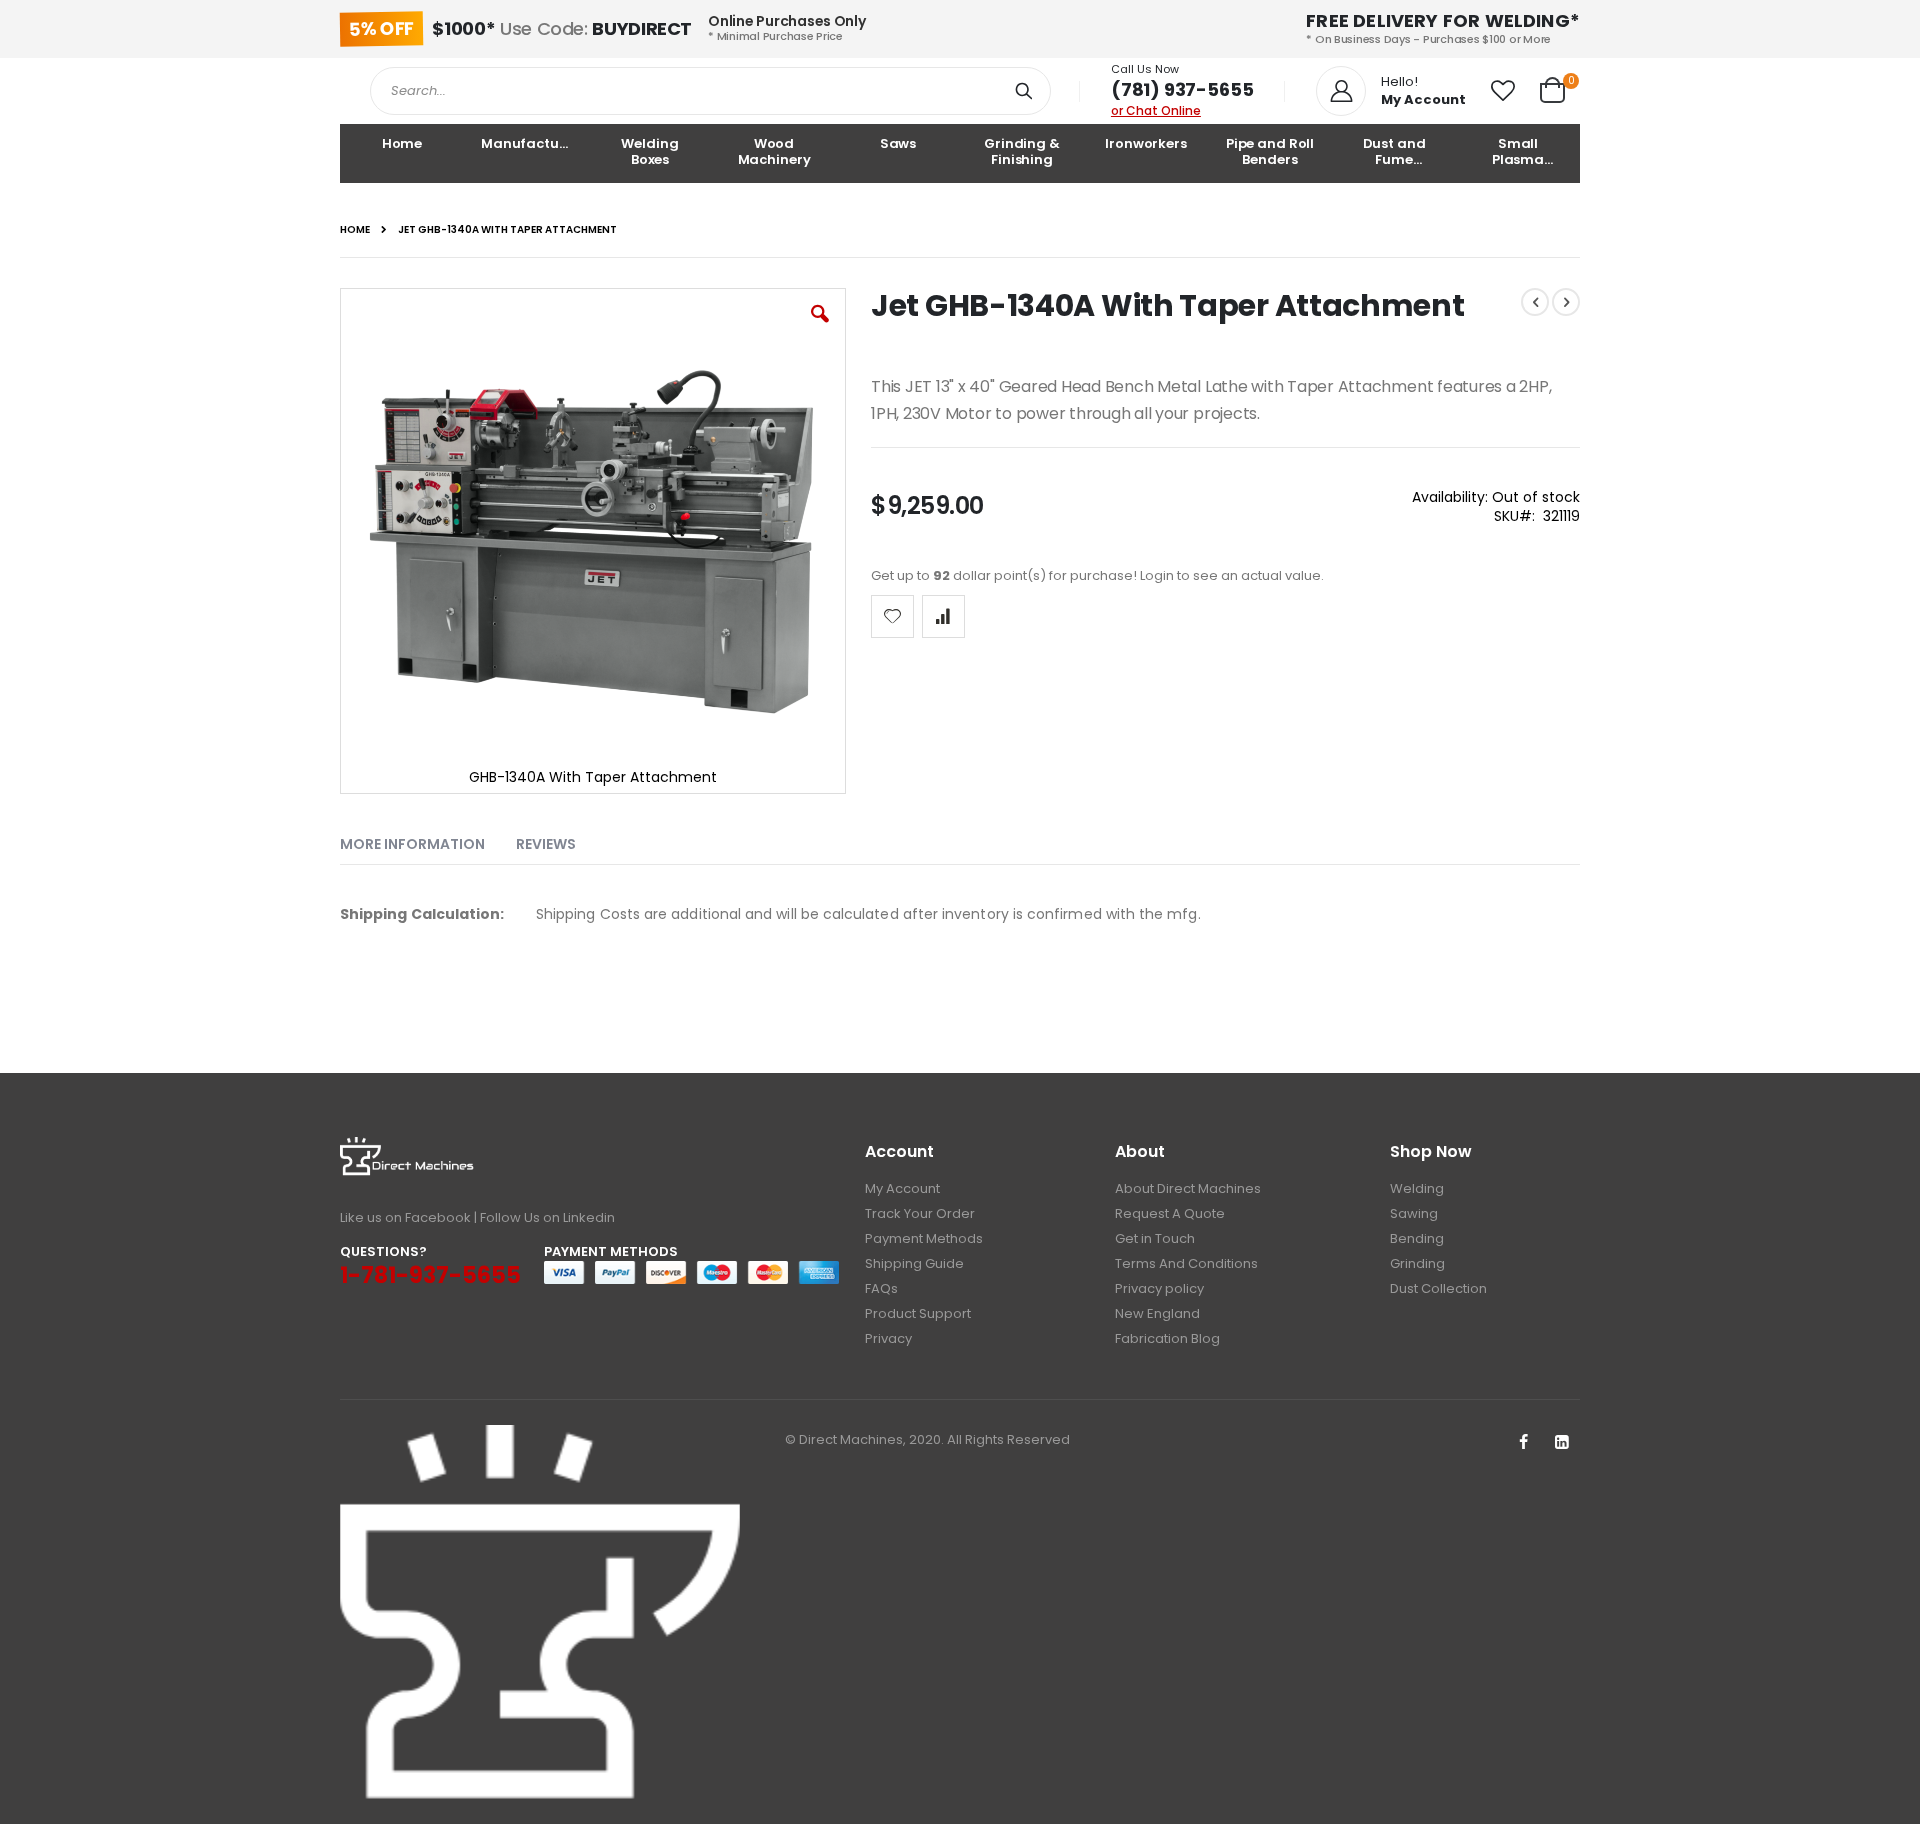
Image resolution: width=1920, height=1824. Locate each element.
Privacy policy (1159, 1288)
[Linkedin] (1562, 1443)
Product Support (918, 1313)
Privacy (888, 1338)
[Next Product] (1566, 302)
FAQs (881, 1288)
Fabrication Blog (1167, 1338)
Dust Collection (1438, 1288)
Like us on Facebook (405, 1217)
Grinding (1417, 1263)
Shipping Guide (914, 1263)
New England (1157, 1313)
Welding (1417, 1188)
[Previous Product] (1535, 302)
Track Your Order (920, 1213)
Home (355, 230)
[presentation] (427, 840)
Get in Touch (1155, 1238)
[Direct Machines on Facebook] (1523, 1443)
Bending (1417, 1238)
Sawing (1414, 1213)
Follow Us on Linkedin (547, 1217)
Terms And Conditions (1186, 1263)
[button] (1503, 91)
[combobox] (710, 91)
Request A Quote (1170, 1213)
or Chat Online (1156, 110)
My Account (902, 1188)
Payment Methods (924, 1238)
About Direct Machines (1188, 1188)
